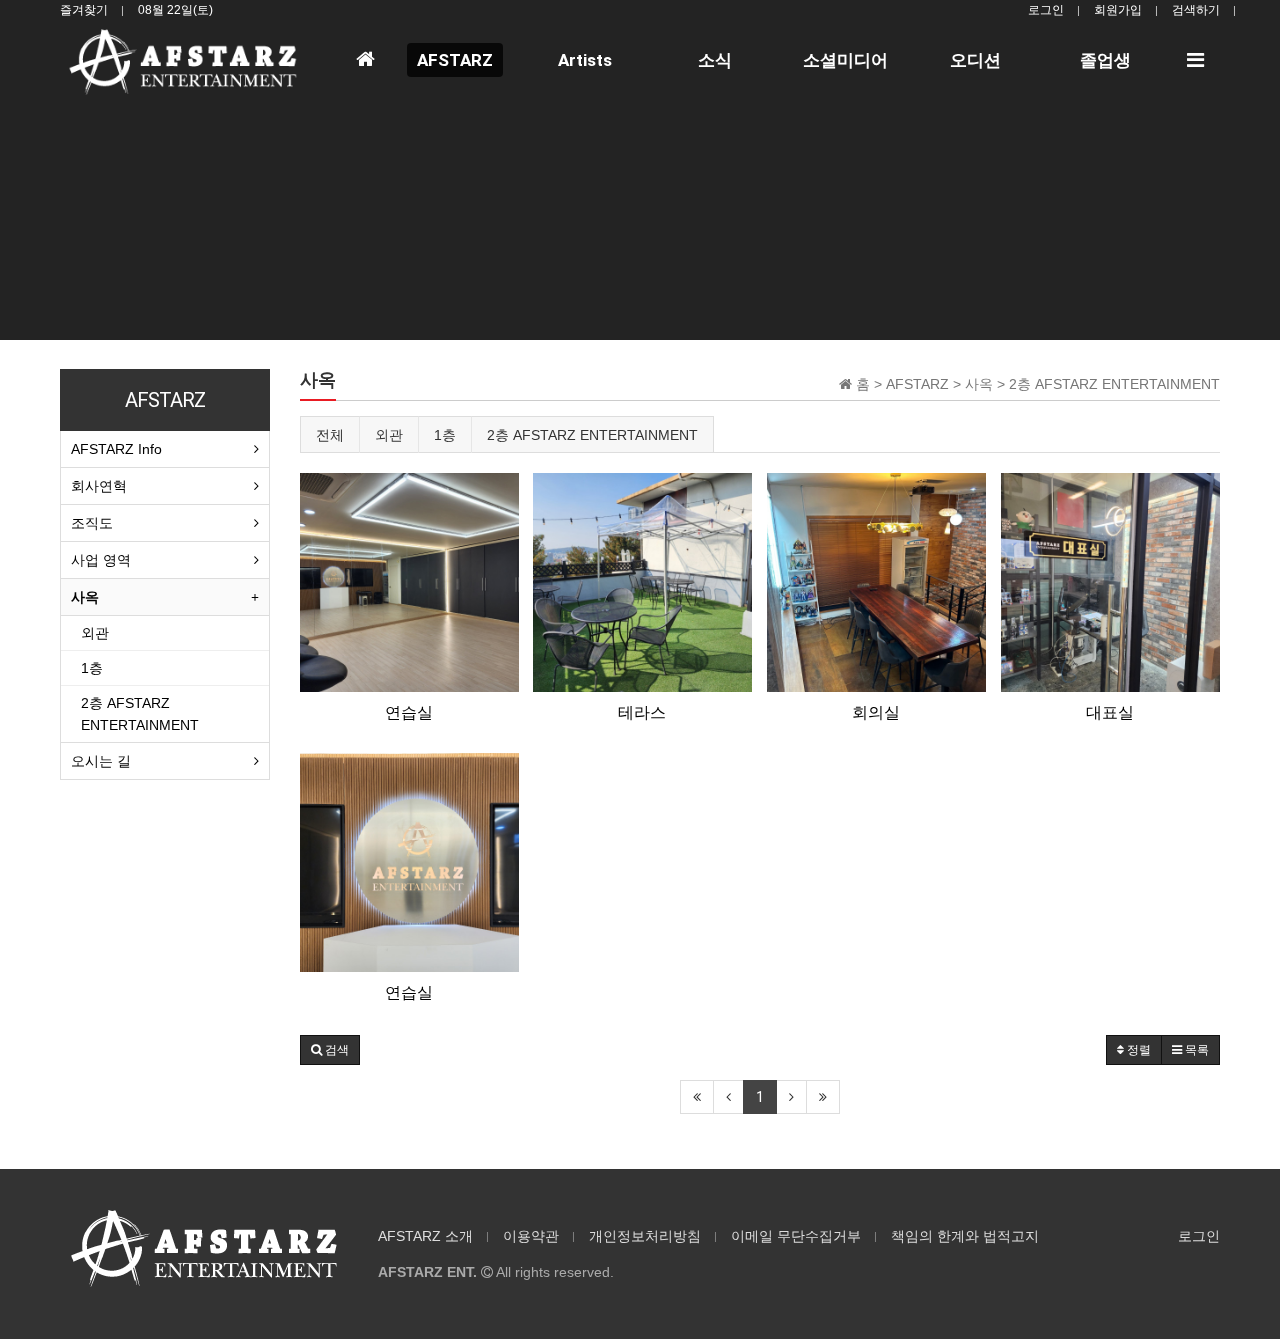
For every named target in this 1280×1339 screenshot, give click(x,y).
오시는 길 (101, 761)
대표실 (1110, 712)
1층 (445, 435)
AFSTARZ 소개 (425, 1236)
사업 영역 (101, 560)
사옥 (85, 597)
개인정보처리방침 (645, 1236)
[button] (330, 1050)
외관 (389, 435)
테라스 (642, 712)
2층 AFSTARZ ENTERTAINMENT (592, 435)
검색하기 (1196, 10)
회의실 (876, 712)
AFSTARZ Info (116, 449)
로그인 (1046, 10)
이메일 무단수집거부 (796, 1236)
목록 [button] (1195, 1050)
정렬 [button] (1137, 1050)
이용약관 (531, 1236)
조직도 (92, 523)
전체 (330, 435)
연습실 (409, 712)
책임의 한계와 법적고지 (965, 1236)
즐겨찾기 (84, 10)
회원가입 (1118, 10)
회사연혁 (99, 486)
